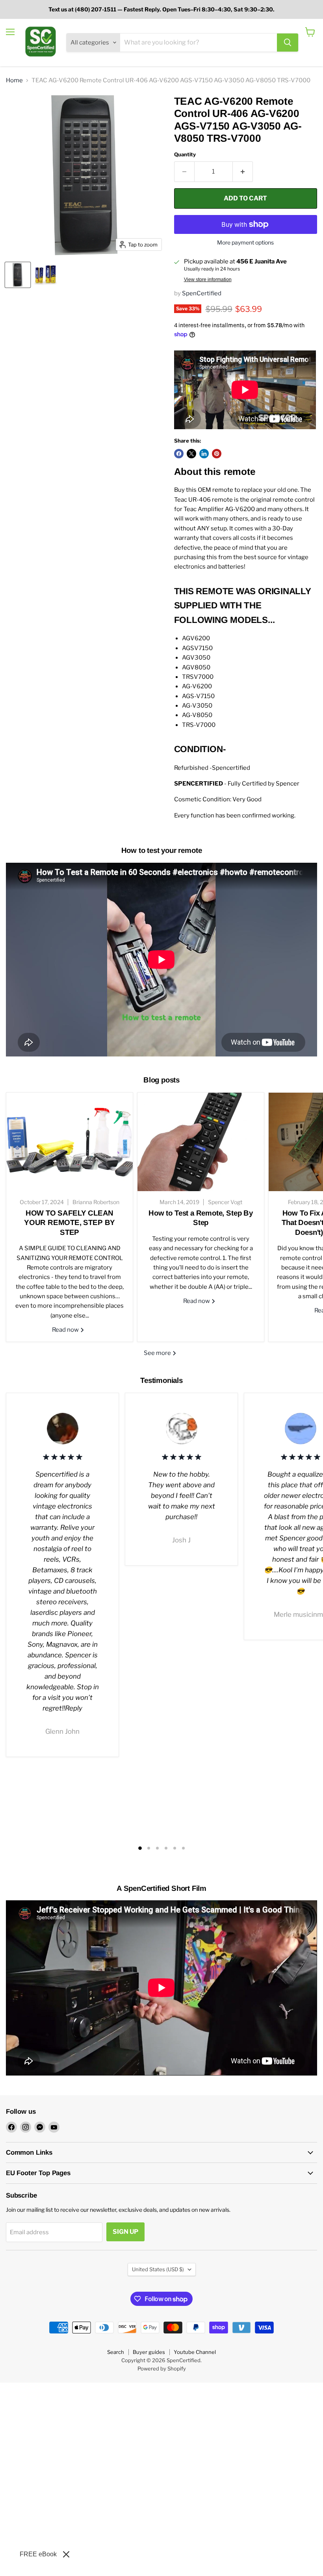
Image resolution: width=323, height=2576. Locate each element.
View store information (208, 280)
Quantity (185, 155)
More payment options (245, 243)
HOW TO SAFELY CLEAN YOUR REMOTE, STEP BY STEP (70, 1223)
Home (14, 81)
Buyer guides (149, 2352)
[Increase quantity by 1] (243, 172)
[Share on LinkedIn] (204, 454)
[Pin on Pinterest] (217, 454)
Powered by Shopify (162, 2368)
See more (158, 1353)
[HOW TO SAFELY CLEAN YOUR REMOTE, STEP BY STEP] (70, 1142)
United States (158, 2269)
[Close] (66, 2554)
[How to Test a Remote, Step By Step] (201, 1142)
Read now (66, 1330)
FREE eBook (38, 2554)
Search (116, 2352)
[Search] (288, 43)
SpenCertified (202, 293)
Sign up (125, 2232)
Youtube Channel (195, 2352)
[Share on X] (191, 454)
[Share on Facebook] (179, 454)
